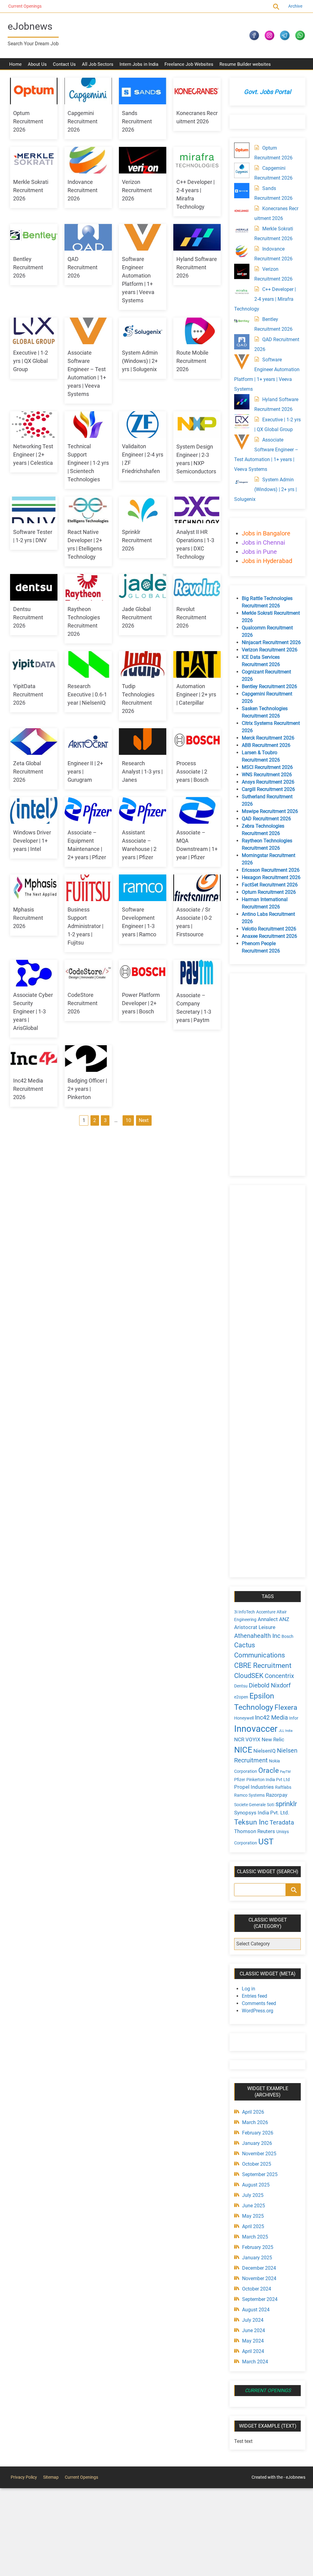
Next (144, 1120)
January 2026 (257, 2143)
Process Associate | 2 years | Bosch (192, 772)
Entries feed (254, 1996)
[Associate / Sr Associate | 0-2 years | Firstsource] (197, 888)
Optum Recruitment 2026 (28, 121)
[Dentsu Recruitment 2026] (34, 587)
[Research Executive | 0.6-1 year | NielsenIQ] (88, 664)
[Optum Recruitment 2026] (34, 91)
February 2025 (258, 2247)
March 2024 (255, 2362)
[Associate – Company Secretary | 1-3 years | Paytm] (197, 973)
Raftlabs (283, 1787)
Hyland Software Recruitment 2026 (197, 267)
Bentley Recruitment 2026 (28, 267)
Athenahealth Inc (257, 1636)
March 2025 (255, 2237)
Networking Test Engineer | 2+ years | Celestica (33, 455)
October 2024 (257, 2289)
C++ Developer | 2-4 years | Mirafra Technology (265, 299)
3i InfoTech (245, 1612)
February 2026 (258, 2133)
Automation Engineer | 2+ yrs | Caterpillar (196, 694)
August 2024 (256, 2310)
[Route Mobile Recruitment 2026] (197, 331)
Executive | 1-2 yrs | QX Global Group (31, 361)
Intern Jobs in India (139, 64)
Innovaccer (256, 1729)
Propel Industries (254, 1787)
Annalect (268, 1619)
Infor (294, 1718)
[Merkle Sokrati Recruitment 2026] (34, 160)
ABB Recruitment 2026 (266, 745)
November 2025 (259, 2154)
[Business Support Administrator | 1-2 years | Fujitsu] (88, 888)
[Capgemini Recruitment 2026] (88, 91)
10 (128, 1120)
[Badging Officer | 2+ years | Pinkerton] (88, 1059)
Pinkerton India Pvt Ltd (268, 1780)
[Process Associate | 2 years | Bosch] (197, 742)
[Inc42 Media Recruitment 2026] (34, 1059)
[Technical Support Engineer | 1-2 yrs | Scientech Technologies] (88, 425)
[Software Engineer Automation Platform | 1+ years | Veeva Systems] (143, 237)
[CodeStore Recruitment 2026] (88, 973)
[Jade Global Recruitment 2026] (143, 587)
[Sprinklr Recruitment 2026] (143, 510)
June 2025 (254, 2206)
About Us (37, 64)
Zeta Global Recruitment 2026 (28, 772)
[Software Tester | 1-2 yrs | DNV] (34, 510)
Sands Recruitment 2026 (137, 121)
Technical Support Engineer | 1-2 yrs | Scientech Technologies (88, 463)
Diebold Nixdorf (270, 1685)
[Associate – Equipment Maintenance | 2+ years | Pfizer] (88, 810)
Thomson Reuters (255, 1831)
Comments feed (259, 2003)
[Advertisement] (267, 1075)
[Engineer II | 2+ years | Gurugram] (88, 742)
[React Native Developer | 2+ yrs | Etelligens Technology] (88, 510)
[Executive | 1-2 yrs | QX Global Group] (34, 331)
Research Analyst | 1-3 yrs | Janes (142, 772)
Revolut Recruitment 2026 (191, 617)
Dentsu (241, 1686)
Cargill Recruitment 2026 (268, 789)
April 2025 (253, 2226)
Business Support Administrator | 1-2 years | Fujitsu (85, 926)
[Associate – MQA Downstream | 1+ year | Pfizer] (197, 810)
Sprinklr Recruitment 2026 (137, 540)
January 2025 (257, 2258)
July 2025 (253, 2195)
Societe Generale (250, 1805)
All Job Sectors (98, 64)
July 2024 (253, 2320)
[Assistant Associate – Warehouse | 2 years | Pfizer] (143, 810)
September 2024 (260, 2299)
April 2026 (253, 2112)
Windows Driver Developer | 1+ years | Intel (32, 841)
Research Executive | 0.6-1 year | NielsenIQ (87, 694)
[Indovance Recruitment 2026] (88, 160)
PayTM (285, 1772)
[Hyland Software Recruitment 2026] (197, 237)
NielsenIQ (265, 1751)
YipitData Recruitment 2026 (28, 694)
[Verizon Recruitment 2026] (143, 160)
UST (266, 1842)
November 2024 (259, 2278)
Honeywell (244, 1718)
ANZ (284, 1619)
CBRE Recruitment (263, 1665)
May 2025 (253, 2216)
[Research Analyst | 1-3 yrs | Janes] (143, 742)
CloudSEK (249, 1676)
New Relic (273, 1739)
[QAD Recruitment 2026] (88, 237)
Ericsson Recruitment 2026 (271, 870)
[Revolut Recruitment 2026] (197, 587)
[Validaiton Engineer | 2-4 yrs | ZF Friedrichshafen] (143, 425)
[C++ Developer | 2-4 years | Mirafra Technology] (197, 160)
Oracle (269, 1770)
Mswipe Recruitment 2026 (270, 811)
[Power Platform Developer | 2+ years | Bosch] (143, 973)
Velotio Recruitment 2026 (269, 929)
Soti (271, 1805)
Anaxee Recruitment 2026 (269, 936)
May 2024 (253, 2341)
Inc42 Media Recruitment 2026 (28, 1089)
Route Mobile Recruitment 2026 (192, 361)
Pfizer (240, 1780)
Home (15, 64)
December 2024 (259, 2268)
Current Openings (24, 6)
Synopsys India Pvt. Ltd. (262, 1813)
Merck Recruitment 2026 (268, 738)
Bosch (287, 1636)
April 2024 (253, 2351)
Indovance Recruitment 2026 (83, 190)
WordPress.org (258, 2011)
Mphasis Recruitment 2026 (28, 918)
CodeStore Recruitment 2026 (83, 1003)
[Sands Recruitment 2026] (143, 91)
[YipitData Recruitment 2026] (34, 664)
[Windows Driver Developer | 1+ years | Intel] (34, 810)
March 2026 (255, 2122)
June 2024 (254, 2330)
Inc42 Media (271, 1718)
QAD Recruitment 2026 (83, 267)
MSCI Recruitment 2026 (267, 767)
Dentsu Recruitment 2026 (28, 617)
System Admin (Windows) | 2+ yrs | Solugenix (140, 361)
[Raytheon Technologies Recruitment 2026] (88, 587)
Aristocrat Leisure (255, 1627)
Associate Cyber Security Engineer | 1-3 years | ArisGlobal (33, 1011)
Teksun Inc (251, 1822)
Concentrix (279, 1676)
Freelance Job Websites (189, 64)
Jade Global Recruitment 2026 (137, 617)
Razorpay (277, 1795)
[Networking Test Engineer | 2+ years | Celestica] (34, 425)
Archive (295, 6)
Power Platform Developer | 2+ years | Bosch (141, 1003)
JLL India (286, 1731)
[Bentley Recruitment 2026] (34, 237)
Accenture (266, 1612)
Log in (249, 1989)
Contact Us (64, 64)
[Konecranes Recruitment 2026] (197, 91)
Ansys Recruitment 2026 (268, 782)
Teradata (282, 1823)
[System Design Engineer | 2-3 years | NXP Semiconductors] (197, 425)
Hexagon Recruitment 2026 (271, 877)
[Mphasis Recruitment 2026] (34, 888)
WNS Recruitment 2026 (267, 775)
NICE (243, 1750)
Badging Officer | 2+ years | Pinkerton (87, 1089)
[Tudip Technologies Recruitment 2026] (143, 664)
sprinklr (286, 1804)
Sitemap (51, 2477)
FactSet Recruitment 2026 (270, 885)
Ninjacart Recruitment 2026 (271, 642)
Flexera (286, 1707)
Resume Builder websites (245, 64)
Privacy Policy (24, 2477)
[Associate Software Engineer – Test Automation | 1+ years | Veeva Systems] (88, 331)
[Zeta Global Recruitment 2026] (34, 742)
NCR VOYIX (247, 1739)
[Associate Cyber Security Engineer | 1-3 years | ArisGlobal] (34, 973)
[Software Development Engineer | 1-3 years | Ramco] (143, 888)
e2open (241, 1697)
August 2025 (256, 2185)
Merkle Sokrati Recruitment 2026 (31, 190)
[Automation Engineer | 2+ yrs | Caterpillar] (197, 664)
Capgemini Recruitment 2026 (83, 121)
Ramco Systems (249, 1795)
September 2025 (260, 2174)
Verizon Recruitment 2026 (137, 190)
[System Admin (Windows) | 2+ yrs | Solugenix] (143, 331)
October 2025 (257, 2164)
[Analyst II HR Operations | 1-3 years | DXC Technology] (197, 510)
